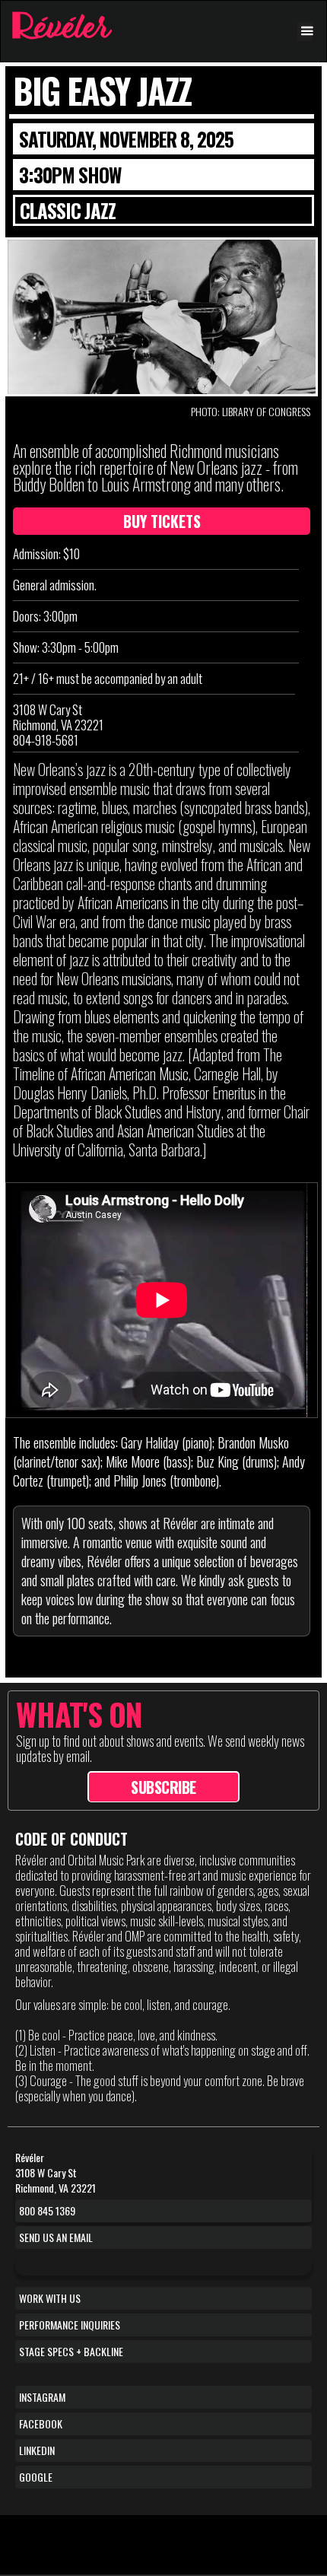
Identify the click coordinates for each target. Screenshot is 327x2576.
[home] (58, 25)
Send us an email (56, 2237)
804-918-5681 (46, 740)
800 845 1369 (47, 2210)
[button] (305, 32)
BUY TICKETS (162, 521)
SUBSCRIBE (163, 1787)
